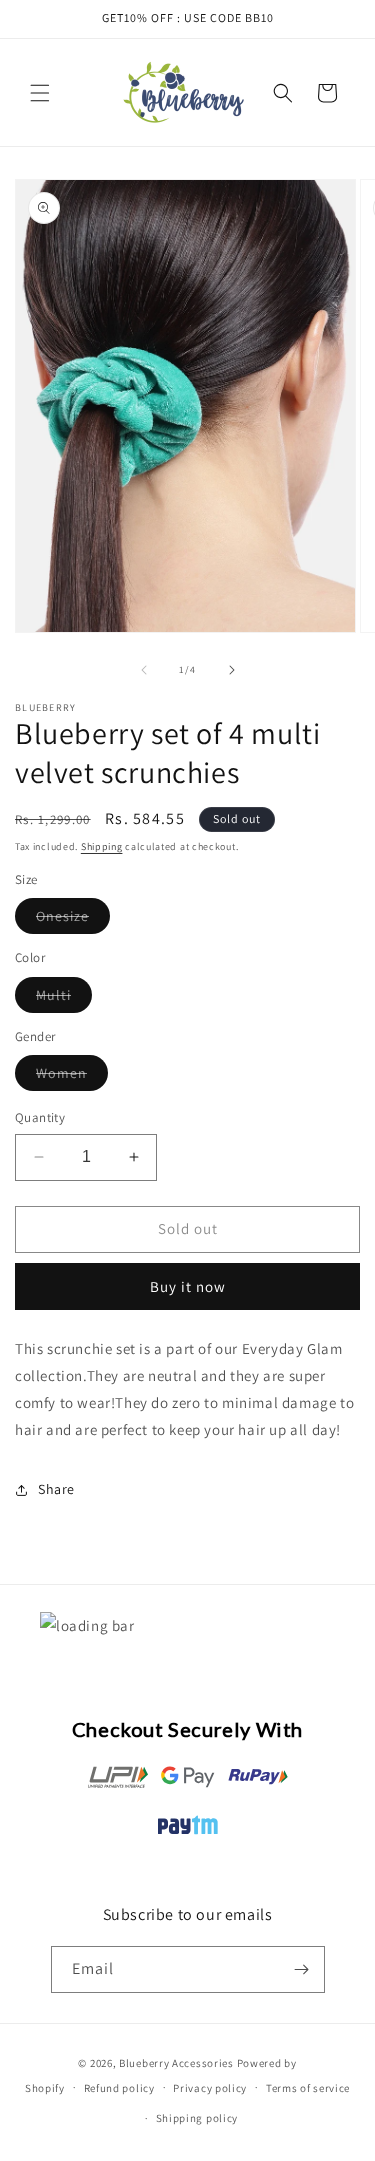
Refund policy (119, 2088)
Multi (64, 999)
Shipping (102, 846)
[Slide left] (144, 670)
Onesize (73, 920)
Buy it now (188, 1286)
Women (72, 1077)
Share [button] (56, 1489)
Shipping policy (197, 2118)
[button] (40, 93)
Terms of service (308, 2088)
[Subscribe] (302, 1969)
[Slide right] (232, 670)
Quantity (40, 1117)
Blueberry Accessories (176, 2063)
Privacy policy (210, 2088)
